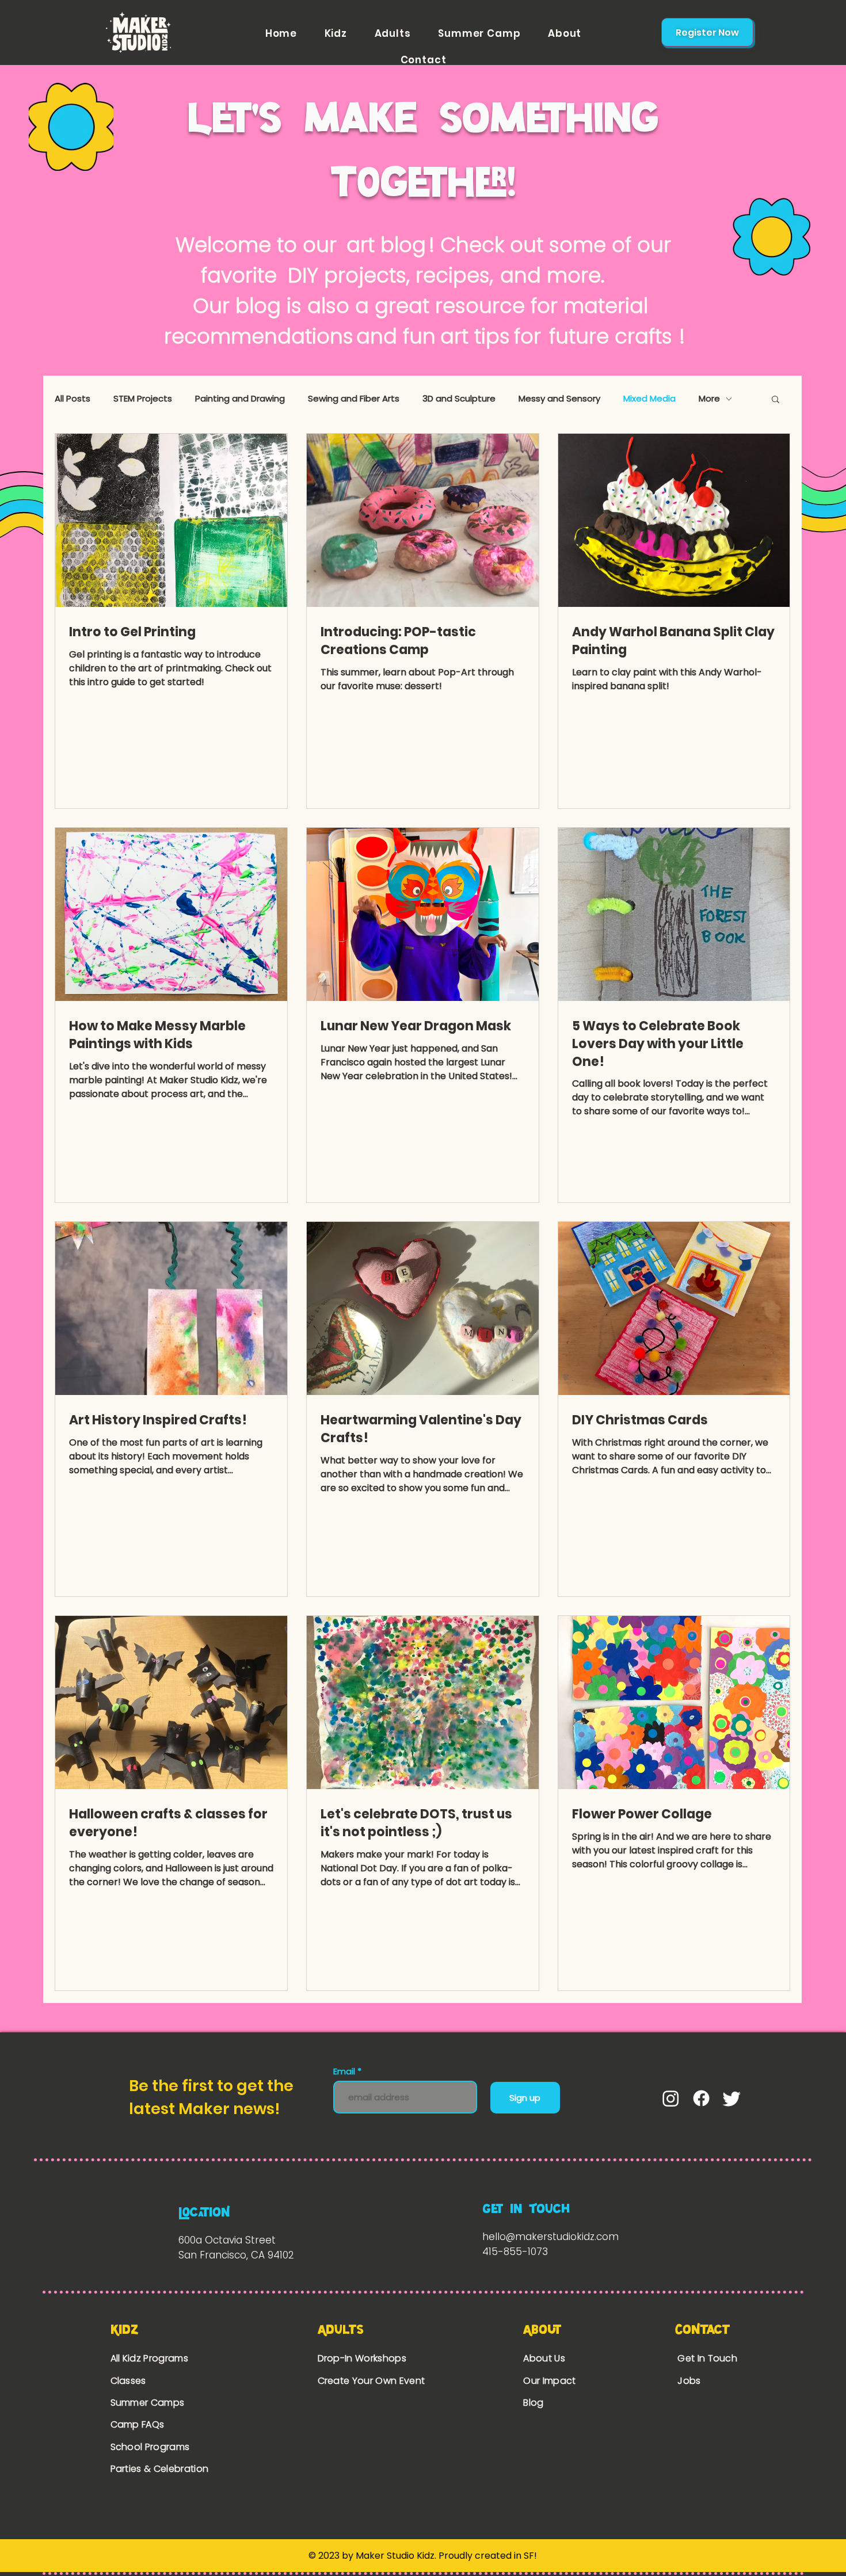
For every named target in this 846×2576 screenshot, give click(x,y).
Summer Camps (148, 2403)
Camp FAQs (138, 2424)
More (709, 399)
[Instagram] (671, 2098)
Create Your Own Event (373, 2381)
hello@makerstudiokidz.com (550, 2237)
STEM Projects (143, 399)
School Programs (150, 2447)
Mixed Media (649, 399)
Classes (128, 2381)
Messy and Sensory (559, 399)
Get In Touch (707, 2358)
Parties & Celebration (160, 2469)
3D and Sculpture (459, 399)
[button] (775, 400)
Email (345, 2071)
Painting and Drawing (240, 399)
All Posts (73, 399)
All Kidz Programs (149, 2358)
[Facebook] (701, 2098)
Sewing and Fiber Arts (354, 399)
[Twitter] (732, 2098)
